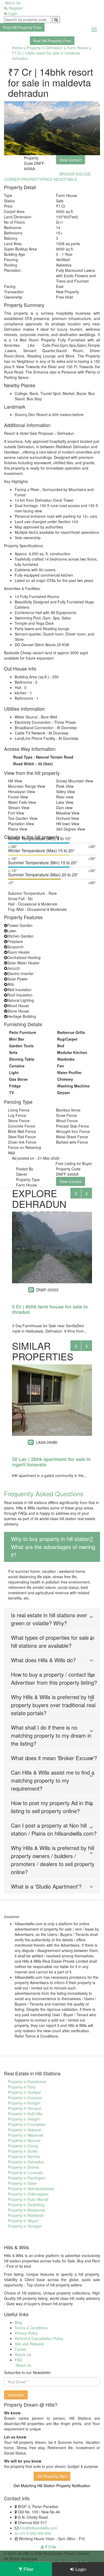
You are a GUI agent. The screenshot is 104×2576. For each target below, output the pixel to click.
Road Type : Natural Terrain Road (43, 757)
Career (21, 2349)
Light (14, 1072)
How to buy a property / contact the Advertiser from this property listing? (54, 1678)
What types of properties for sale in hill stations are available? (53, 1641)
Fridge (15, 1086)
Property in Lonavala (25, 2172)
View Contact (71, 1181)
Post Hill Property (22, 27)
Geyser (63, 1093)
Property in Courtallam (27, 2124)
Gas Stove (18, 1079)
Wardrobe (66, 1059)
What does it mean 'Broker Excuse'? (54, 1758)
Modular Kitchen (72, 1052)
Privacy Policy (26, 2333)
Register (15, 8)
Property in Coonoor (25, 2098)
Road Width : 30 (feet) (33, 764)
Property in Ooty (22, 2087)
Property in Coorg (23, 2146)
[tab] (52, 1547)
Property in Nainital (24, 2156)
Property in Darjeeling (26, 2205)
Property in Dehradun (45, 48)
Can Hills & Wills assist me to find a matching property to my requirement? (53, 1780)
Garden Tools (21, 1046)
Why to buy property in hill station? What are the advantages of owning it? (53, 1547)
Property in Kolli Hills (25, 2114)
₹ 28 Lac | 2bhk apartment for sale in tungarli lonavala (49, 1462)
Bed (61, 1046)
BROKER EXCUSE (75, 174)
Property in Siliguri (23, 2221)
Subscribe (16, 2395)
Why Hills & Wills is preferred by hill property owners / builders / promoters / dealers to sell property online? (53, 1860)
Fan (61, 1066)
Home (17, 48)
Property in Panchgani (27, 2178)
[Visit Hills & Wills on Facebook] (46, 2547)
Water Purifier (69, 1072)
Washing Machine (73, 1086)
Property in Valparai (25, 2130)
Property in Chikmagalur (28, 2194)
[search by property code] (56, 20)
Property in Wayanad (26, 2135)
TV (11, 1093)
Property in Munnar (24, 2140)
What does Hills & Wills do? (43, 1660)
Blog (18, 2322)
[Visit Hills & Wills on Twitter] (60, 2547)
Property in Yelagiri (24, 2119)
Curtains (17, 1066)
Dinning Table (22, 1059)
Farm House (77, 48)
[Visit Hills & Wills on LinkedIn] (54, 2547)
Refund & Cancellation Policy (39, 2338)
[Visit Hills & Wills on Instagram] (50, 2547)
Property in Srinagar (25, 2226)
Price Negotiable (59, 179)
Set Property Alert (52, 2476)
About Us (12, 3)
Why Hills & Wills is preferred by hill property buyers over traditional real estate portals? (53, 1705)
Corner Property (23, 179)
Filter (28, 2569)
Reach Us (23, 2354)
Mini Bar (17, 1039)
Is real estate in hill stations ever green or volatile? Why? (49, 1619)
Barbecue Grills (71, 1032)
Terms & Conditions (31, 2328)
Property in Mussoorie (27, 2210)
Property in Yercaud (25, 2108)
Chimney (65, 1079)
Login (12, 13)
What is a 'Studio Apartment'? (46, 1886)
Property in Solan (23, 2183)
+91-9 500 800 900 (35, 2533)
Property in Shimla (23, 2167)
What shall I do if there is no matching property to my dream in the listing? (51, 1735)
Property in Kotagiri (24, 2103)
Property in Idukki (23, 2151)
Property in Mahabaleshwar (31, 2189)
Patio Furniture (23, 1032)
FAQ (18, 2360)
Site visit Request (29, 2344)
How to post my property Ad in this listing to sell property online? (52, 1807)
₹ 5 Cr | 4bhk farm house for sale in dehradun (48, 1309)
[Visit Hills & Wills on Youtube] (42, 2547)
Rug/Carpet (67, 1039)
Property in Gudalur (25, 2092)
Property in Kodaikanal (27, 2082)
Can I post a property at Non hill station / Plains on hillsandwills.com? (54, 1829)
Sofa (13, 1052)
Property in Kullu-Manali (28, 2199)
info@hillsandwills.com (38, 2528)
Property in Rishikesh (26, 2215)
